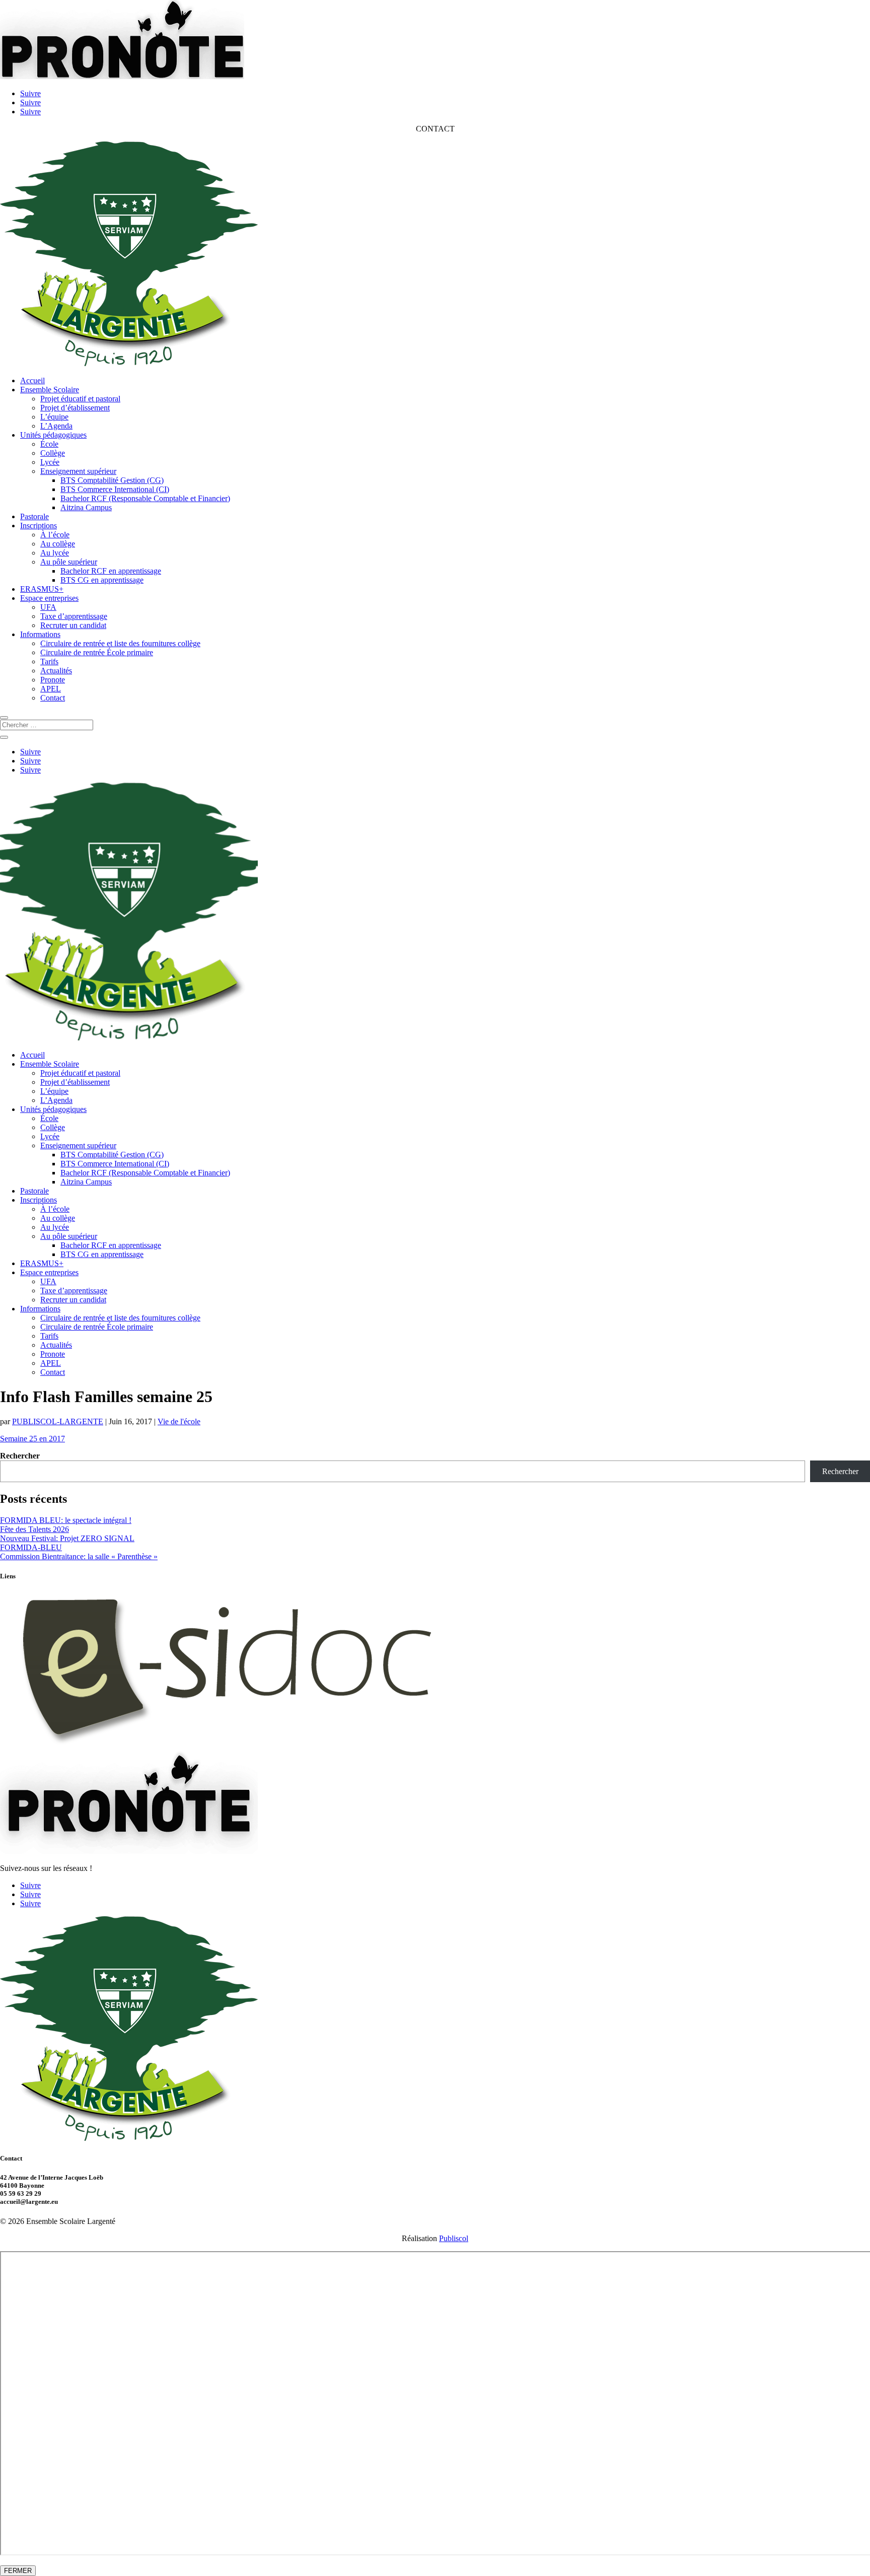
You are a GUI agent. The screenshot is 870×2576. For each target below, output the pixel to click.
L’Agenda (56, 426)
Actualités (56, 671)
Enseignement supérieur (78, 471)
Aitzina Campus (86, 507)
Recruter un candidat (73, 625)
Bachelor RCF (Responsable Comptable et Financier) (145, 498)
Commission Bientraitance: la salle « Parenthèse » (79, 1556)
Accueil (32, 380)
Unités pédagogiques (53, 435)
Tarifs (49, 662)
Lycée (50, 462)
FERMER (18, 2571)
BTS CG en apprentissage (102, 580)
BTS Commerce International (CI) (115, 489)
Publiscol (454, 2238)
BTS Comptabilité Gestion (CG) (112, 480)
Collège (53, 453)
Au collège (58, 544)
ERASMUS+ (42, 589)
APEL (51, 689)
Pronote (53, 680)
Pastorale (34, 516)
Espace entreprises (49, 598)
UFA (48, 607)
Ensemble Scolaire (50, 390)
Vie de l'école (179, 1421)
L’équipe (54, 417)
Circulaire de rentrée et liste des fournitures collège (120, 643)
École (49, 444)
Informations (40, 634)
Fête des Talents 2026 (34, 1529)
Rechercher (20, 1456)
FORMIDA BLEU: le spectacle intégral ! (66, 1520)
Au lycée (55, 553)
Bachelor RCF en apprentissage (111, 571)
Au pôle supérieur (69, 562)
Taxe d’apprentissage (74, 616)
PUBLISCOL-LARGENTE (58, 1421)
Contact (53, 698)
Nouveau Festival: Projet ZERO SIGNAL (67, 1538)
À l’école (55, 535)
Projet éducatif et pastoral (80, 399)
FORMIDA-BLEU (31, 1547)
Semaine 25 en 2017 (32, 1439)
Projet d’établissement (75, 408)
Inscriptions (39, 526)
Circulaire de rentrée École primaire (97, 652)
